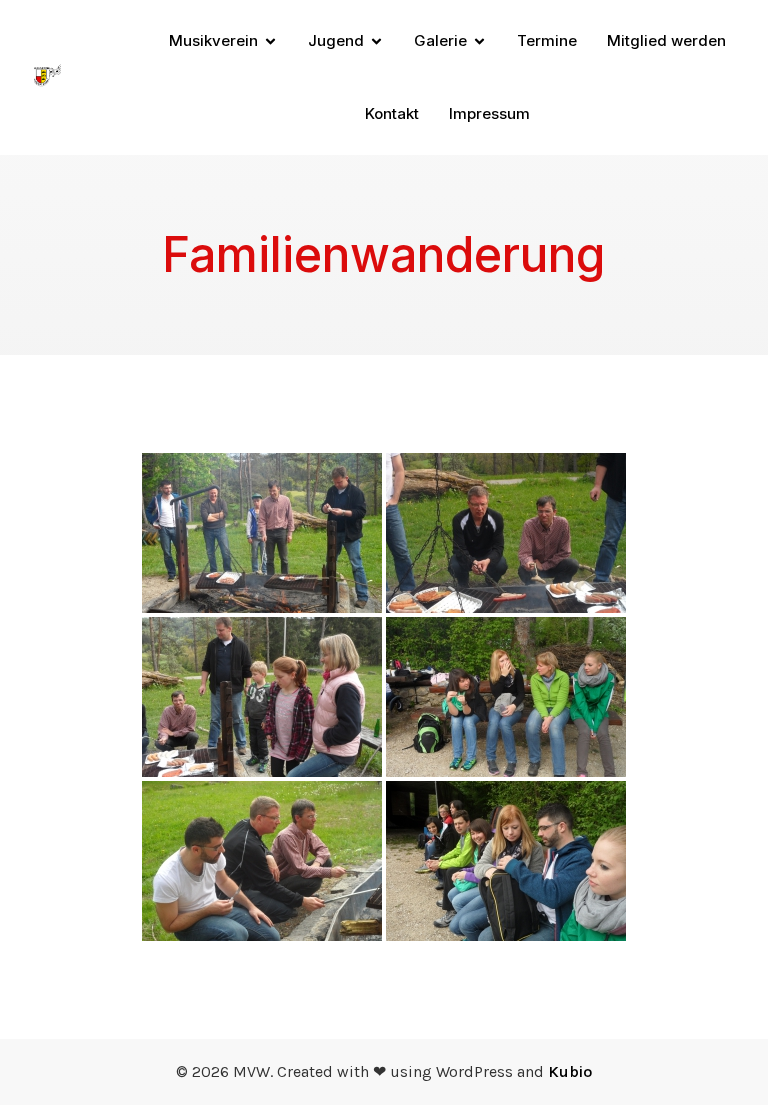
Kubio (570, 1071)
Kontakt (392, 113)
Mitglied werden (666, 40)
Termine (547, 40)
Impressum (489, 113)
